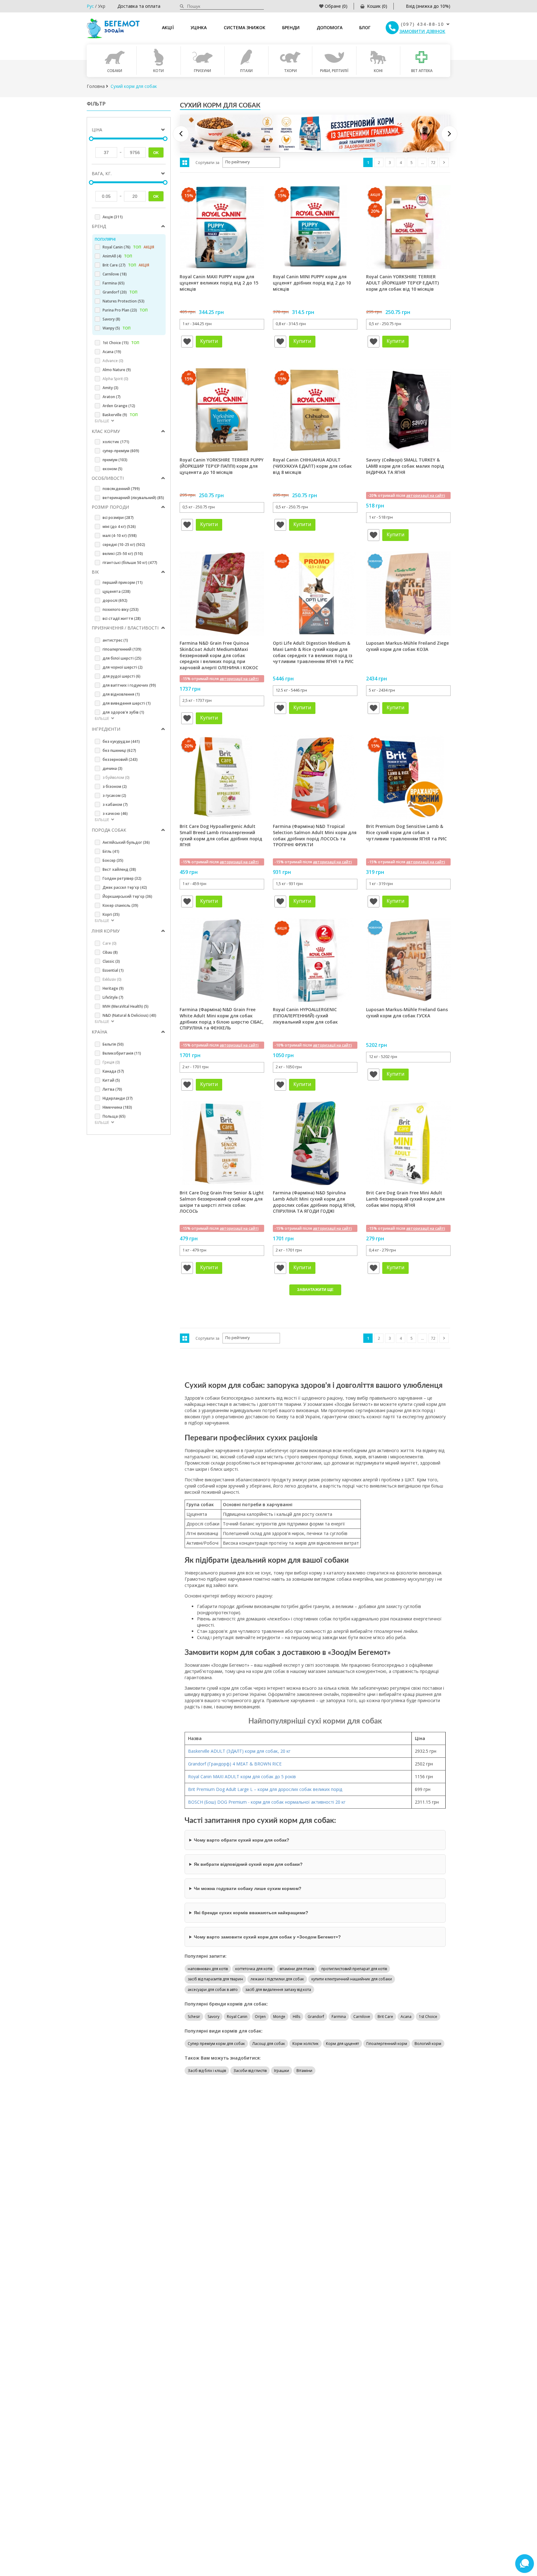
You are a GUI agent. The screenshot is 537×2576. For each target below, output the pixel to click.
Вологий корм (428, 2044)
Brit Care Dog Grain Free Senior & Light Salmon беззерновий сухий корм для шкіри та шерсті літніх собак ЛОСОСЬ (222, 1202)
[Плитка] (185, 162)
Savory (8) (111, 319)
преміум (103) (115, 460)
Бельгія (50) (113, 1044)
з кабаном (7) (115, 804)
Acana (406, 2017)
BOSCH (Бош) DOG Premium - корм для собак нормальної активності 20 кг (267, 1802)
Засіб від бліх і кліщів (207, 2071)
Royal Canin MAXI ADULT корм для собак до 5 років (242, 1776)
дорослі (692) (115, 600)
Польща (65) (114, 1116)
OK (156, 153)
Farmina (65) (114, 283)
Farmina (339, 2017)
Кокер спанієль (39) (120, 905)
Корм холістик (305, 2044)
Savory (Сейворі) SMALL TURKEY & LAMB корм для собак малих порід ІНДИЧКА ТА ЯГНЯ (405, 466)
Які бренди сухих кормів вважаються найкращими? (251, 1913)
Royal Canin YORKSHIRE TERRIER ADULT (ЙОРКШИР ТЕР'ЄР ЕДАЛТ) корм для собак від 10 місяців (402, 283)
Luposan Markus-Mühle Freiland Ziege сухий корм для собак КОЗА (407, 646)
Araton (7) (112, 397)
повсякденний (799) (121, 489)
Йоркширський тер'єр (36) (127, 896)
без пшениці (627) (119, 750)
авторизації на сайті (426, 495)
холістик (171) (116, 442)
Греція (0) (111, 1062)
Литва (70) (112, 1089)
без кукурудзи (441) (121, 741)
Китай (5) (111, 1080)
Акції (168, 27)
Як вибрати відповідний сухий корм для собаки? (248, 1864)
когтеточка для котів (254, 1969)
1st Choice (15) (121, 343)
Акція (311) (113, 217)
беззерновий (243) (120, 759)
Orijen (260, 2017)
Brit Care (385, 2017)
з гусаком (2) (114, 795)
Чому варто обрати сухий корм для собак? (242, 1840)
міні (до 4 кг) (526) (119, 527)
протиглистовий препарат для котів (354, 1969)
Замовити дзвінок (422, 31)
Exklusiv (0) (112, 979)
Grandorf (316, 2017)
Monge (279, 2017)
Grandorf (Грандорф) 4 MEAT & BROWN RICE (235, 1764)
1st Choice (428, 2017)
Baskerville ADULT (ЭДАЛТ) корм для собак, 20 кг (239, 1751)
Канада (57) (113, 1071)
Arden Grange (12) (119, 406)
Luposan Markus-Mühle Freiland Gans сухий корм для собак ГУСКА (407, 1013)
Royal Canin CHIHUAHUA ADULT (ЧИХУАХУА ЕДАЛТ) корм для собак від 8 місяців (312, 466)
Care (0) (109, 943)
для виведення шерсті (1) (127, 703)
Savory (213, 2017)
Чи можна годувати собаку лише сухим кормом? (248, 1888)
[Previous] (181, 134)
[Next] (449, 134)
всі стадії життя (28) (122, 618)
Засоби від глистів (250, 2071)
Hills (296, 2017)
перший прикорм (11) (123, 582)
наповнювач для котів (208, 1969)
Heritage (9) (113, 988)
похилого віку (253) (121, 609)
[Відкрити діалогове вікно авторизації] (187, 342)
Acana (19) (112, 352)
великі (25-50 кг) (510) (123, 554)
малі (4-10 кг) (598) (120, 536)
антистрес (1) (115, 640)
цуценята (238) (117, 591)
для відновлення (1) (121, 694)
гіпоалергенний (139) (122, 649)
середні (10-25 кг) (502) (124, 545)
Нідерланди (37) (118, 1098)
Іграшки (282, 2071)
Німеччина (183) (117, 1107)
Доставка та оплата (139, 6)
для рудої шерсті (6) (122, 676)
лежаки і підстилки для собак (277, 1979)
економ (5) (112, 469)
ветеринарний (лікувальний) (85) (133, 498)
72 (433, 163)
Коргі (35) (111, 914)
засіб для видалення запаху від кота (278, 1990)
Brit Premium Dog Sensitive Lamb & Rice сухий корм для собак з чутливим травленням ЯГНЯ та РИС (406, 832)
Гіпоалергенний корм (387, 2044)
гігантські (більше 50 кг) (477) (130, 563)
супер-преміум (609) (121, 451)
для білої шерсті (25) (122, 658)
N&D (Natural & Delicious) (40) (129, 1015)
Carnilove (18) (115, 274)
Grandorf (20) (120, 292)
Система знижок (245, 27)
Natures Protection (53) (124, 301)
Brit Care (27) (126, 265)
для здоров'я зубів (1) (123, 712)
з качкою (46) (115, 813)
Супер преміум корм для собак (216, 2044)
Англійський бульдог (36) (126, 842)
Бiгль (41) (111, 851)
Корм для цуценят (342, 2044)
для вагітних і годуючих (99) (129, 685)
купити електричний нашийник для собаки (352, 1979)
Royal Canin (237, 2017)
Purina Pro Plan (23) (125, 310)
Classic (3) (111, 961)
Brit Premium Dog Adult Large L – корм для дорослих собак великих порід (265, 1789)
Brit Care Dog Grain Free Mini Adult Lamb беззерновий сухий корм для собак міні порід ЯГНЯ (405, 1199)
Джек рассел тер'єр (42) (125, 887)
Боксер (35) (113, 860)
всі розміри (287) (118, 518)
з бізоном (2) (115, 786)
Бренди (291, 27)
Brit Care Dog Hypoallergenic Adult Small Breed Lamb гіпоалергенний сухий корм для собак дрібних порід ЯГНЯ (221, 835)
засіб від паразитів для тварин (215, 1979)
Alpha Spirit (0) (115, 379)
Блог (365, 27)
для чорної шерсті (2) (123, 667)
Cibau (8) (110, 952)
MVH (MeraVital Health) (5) (126, 1006)
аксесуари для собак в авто (213, 1990)
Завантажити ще (315, 1290)
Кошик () (377, 6)
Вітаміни (304, 2071)
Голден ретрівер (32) (122, 878)
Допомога (330, 27)
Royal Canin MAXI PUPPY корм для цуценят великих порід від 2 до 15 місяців (219, 283)
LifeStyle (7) (113, 997)
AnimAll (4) (117, 256)
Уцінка (199, 27)
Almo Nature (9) (117, 370)
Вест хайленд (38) (119, 869)
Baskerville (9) (120, 415)
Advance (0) (113, 361)
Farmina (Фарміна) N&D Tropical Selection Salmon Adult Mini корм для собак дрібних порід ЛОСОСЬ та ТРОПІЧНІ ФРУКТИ (315, 835)
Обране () (336, 6)
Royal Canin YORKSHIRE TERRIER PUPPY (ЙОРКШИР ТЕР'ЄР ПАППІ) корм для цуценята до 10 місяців (222, 466)
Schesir (194, 2017)
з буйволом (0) (116, 777)
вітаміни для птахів (297, 1969)
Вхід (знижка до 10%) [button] (428, 6)
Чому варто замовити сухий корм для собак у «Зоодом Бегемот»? (267, 1937)
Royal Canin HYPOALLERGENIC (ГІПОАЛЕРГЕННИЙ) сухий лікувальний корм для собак (305, 1015)
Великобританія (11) (122, 1053)
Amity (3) (110, 388)
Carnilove (362, 2017)
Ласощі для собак (269, 2044)
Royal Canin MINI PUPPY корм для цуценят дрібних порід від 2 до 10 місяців (312, 283)
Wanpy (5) (117, 328)
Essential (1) (113, 970)
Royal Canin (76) (128, 247)
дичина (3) (112, 768)
